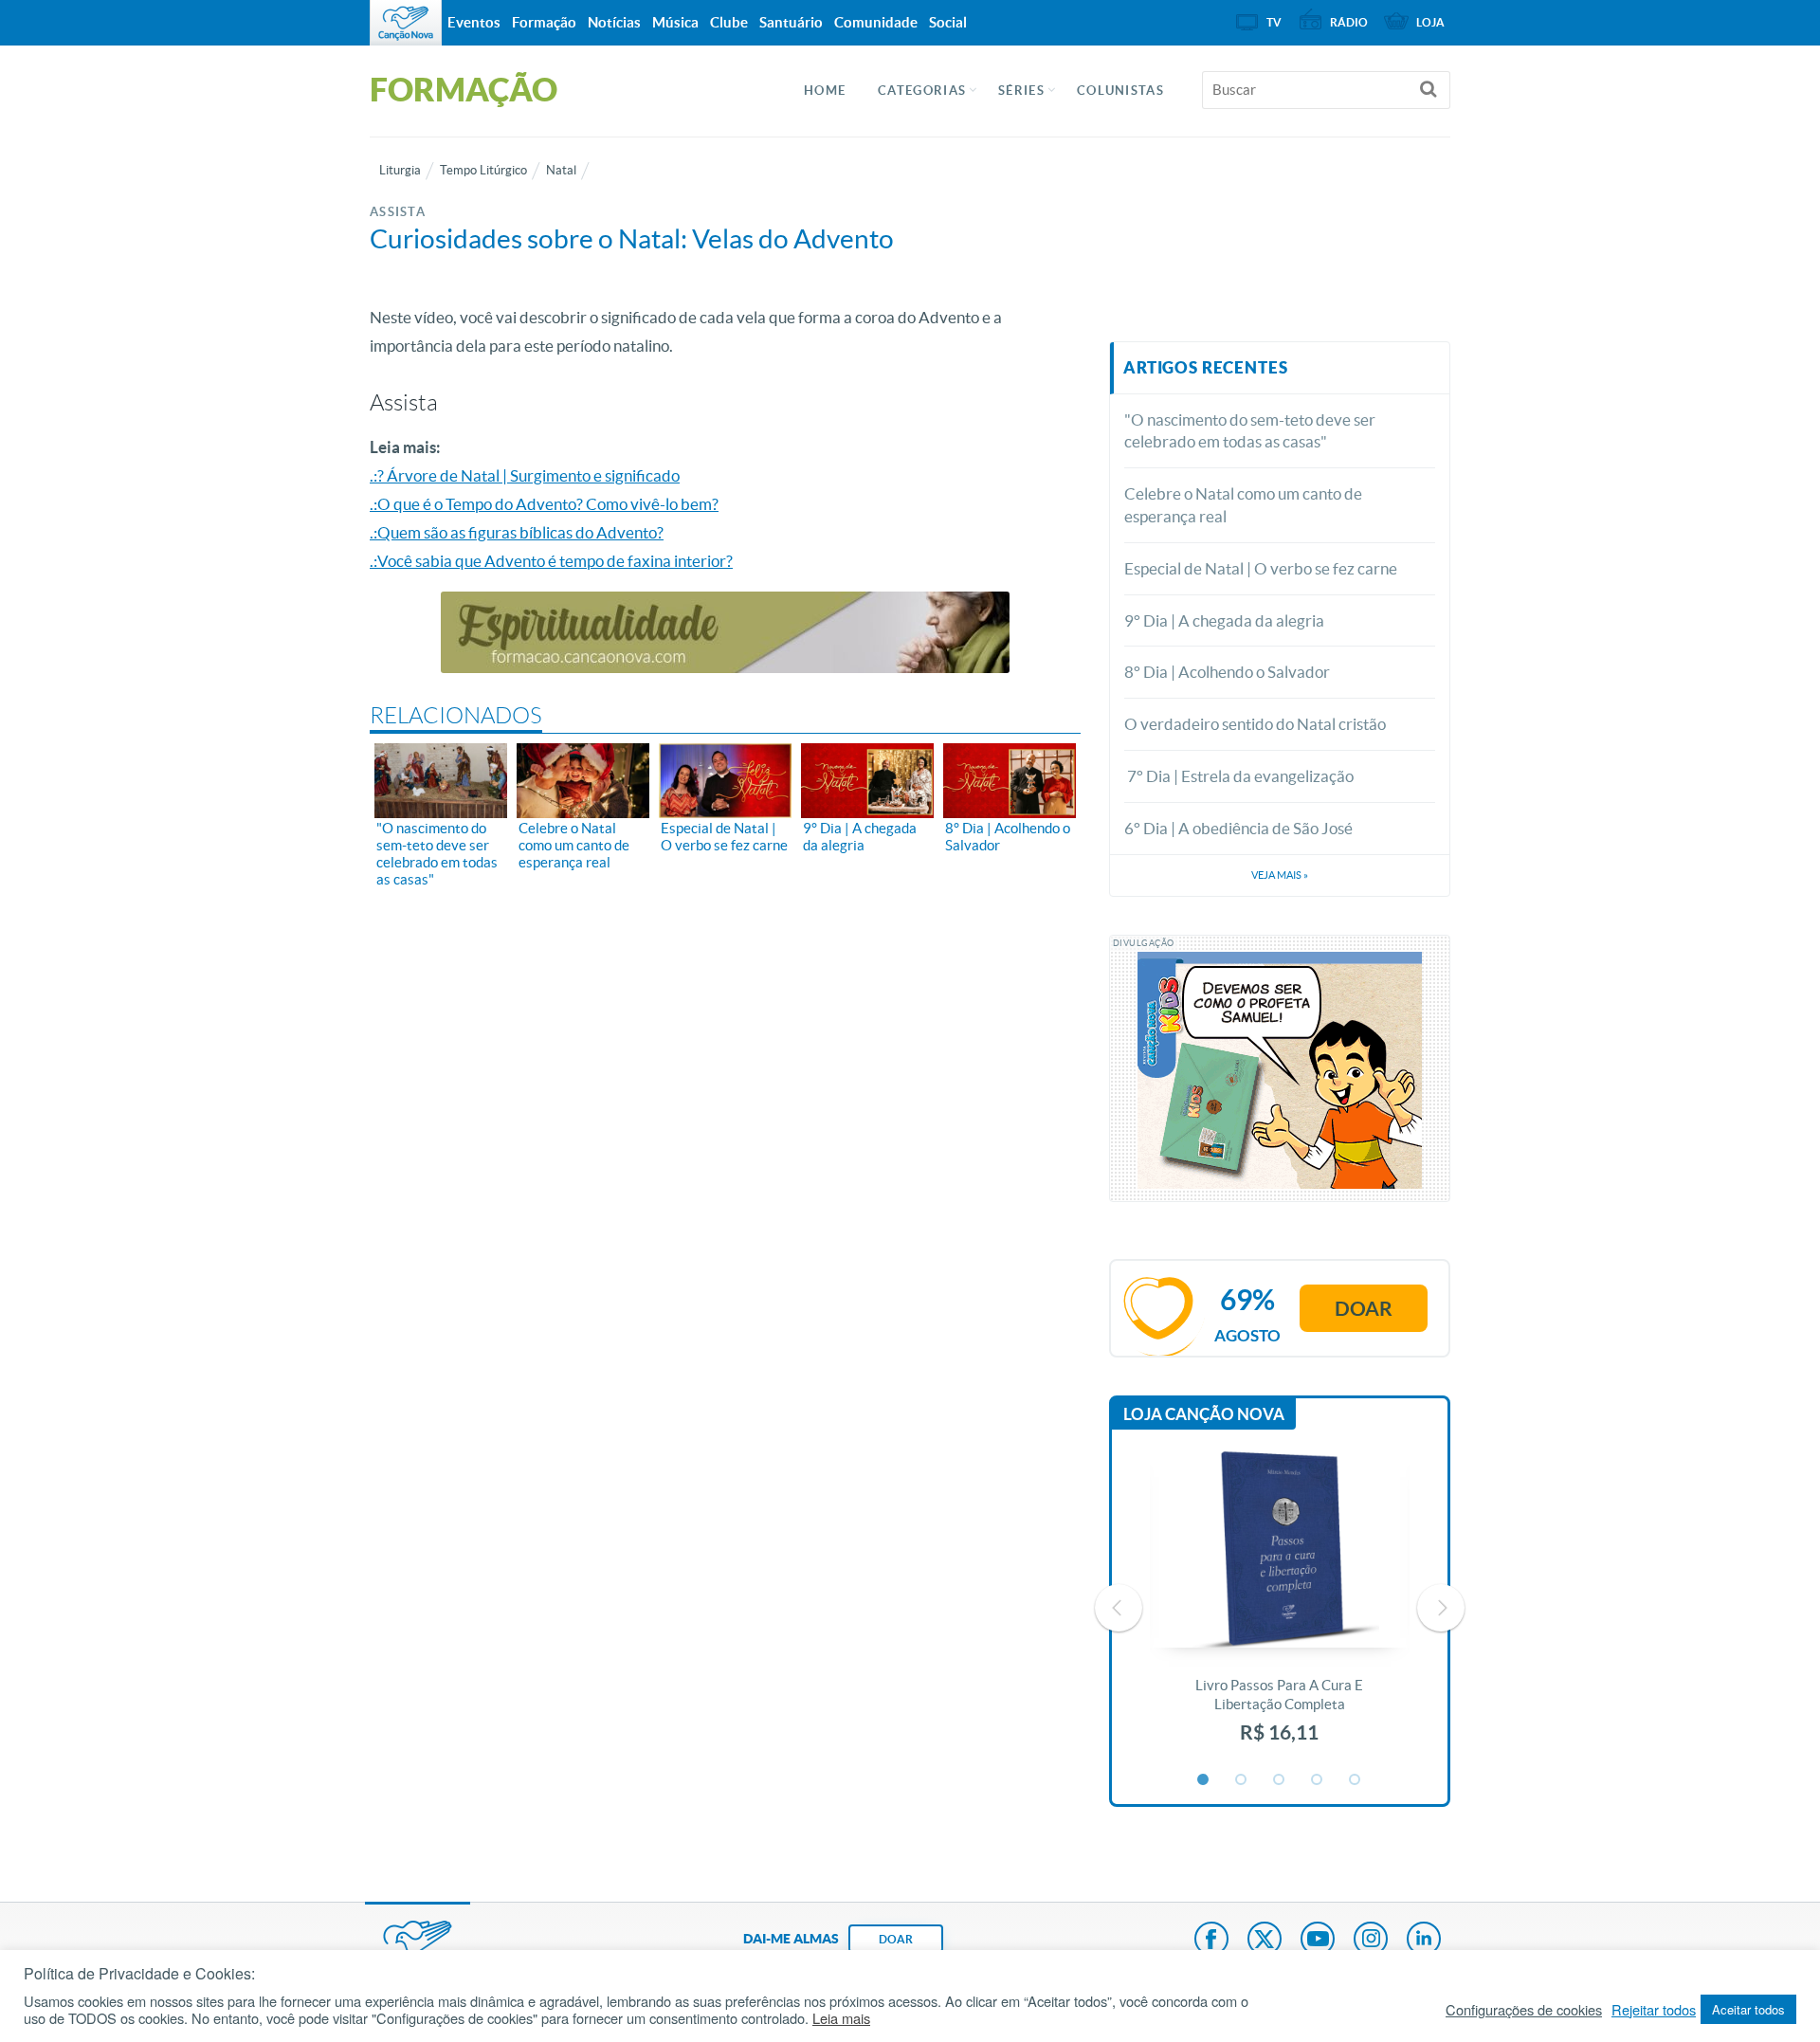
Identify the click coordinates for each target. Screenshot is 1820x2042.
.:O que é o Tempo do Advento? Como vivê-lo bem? (544, 504)
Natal (561, 170)
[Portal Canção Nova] (406, 23)
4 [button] (1318, 1780)
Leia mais (841, 2018)
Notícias (614, 22)
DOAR (896, 1939)
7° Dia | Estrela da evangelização (1239, 776)
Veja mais (1280, 875)
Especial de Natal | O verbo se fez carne (1261, 568)
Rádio (1349, 22)
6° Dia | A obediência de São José (1238, 828)
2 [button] (1242, 1780)
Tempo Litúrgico (483, 170)
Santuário (791, 22)
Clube (729, 22)
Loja (1430, 22)
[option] (1280, 1607)
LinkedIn (1424, 1941)
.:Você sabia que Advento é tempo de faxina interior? (551, 561)
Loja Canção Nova (1204, 1414)
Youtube (1318, 1941)
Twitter (1265, 1941)
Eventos (474, 22)
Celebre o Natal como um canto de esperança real (1243, 505)
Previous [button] (1119, 1608)
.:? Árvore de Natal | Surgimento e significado (525, 475)
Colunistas (1120, 91)
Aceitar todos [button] (1748, 2009)
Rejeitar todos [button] (1654, 2010)
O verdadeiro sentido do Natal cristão (1255, 724)
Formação (544, 22)
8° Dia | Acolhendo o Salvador (1227, 672)
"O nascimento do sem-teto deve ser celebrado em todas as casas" (1250, 431)
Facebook (1211, 1941)
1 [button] (1204, 1780)
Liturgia (400, 170)
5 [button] (1356, 1780)
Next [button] (1441, 1608)
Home (825, 91)
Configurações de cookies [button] (1524, 2010)
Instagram (1371, 1941)
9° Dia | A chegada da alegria (1224, 620)
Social (948, 22)
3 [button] (1280, 1780)
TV (1274, 22)
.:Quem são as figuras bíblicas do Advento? (517, 532)
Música (675, 22)
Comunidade (876, 22)
